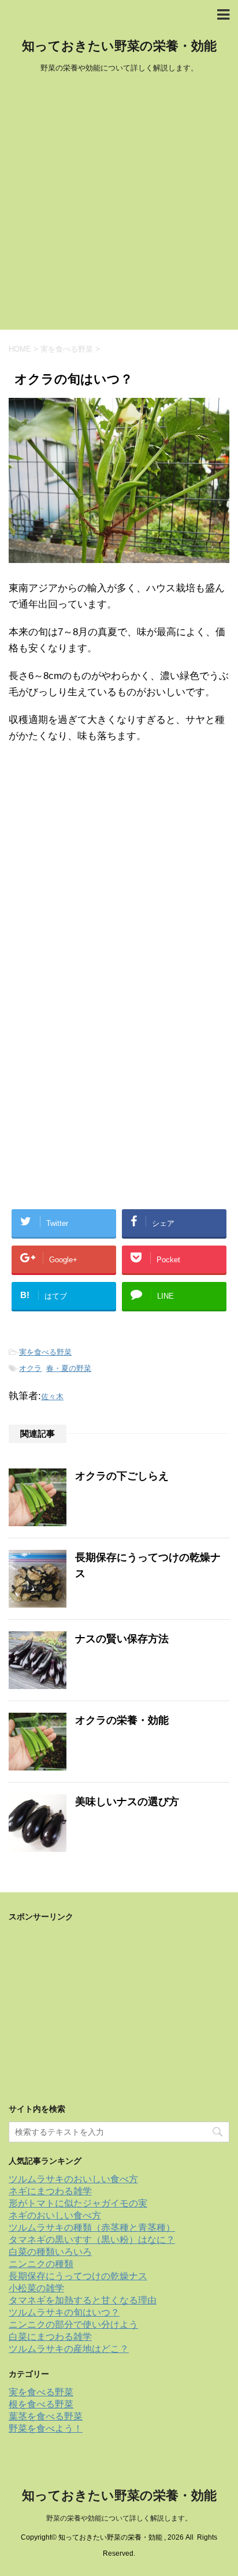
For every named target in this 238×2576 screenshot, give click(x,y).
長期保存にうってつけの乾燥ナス (78, 2276)
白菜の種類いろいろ (50, 2252)
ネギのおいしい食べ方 (55, 2215)
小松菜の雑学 (36, 2288)
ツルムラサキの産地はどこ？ (69, 2349)
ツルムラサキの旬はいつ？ (64, 2312)
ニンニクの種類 (41, 2264)
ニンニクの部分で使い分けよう (73, 2325)
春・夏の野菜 (69, 1368)
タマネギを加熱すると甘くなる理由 (83, 2300)
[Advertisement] (119, 205)
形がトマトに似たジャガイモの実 (78, 2203)
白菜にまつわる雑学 (50, 2337)
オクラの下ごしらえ (122, 1476)
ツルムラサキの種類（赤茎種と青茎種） (92, 2228)
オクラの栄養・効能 (122, 1720)
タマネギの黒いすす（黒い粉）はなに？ (92, 2240)
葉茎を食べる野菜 (46, 2416)
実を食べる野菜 (45, 1352)
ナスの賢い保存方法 (122, 1639)
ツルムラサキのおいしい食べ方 (73, 2179)
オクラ (30, 1368)
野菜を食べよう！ (46, 2428)
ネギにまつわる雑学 (50, 2191)
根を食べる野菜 (41, 2404)
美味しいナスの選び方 (127, 1802)
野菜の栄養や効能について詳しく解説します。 (119, 2518)
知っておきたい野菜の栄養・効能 (119, 46)
